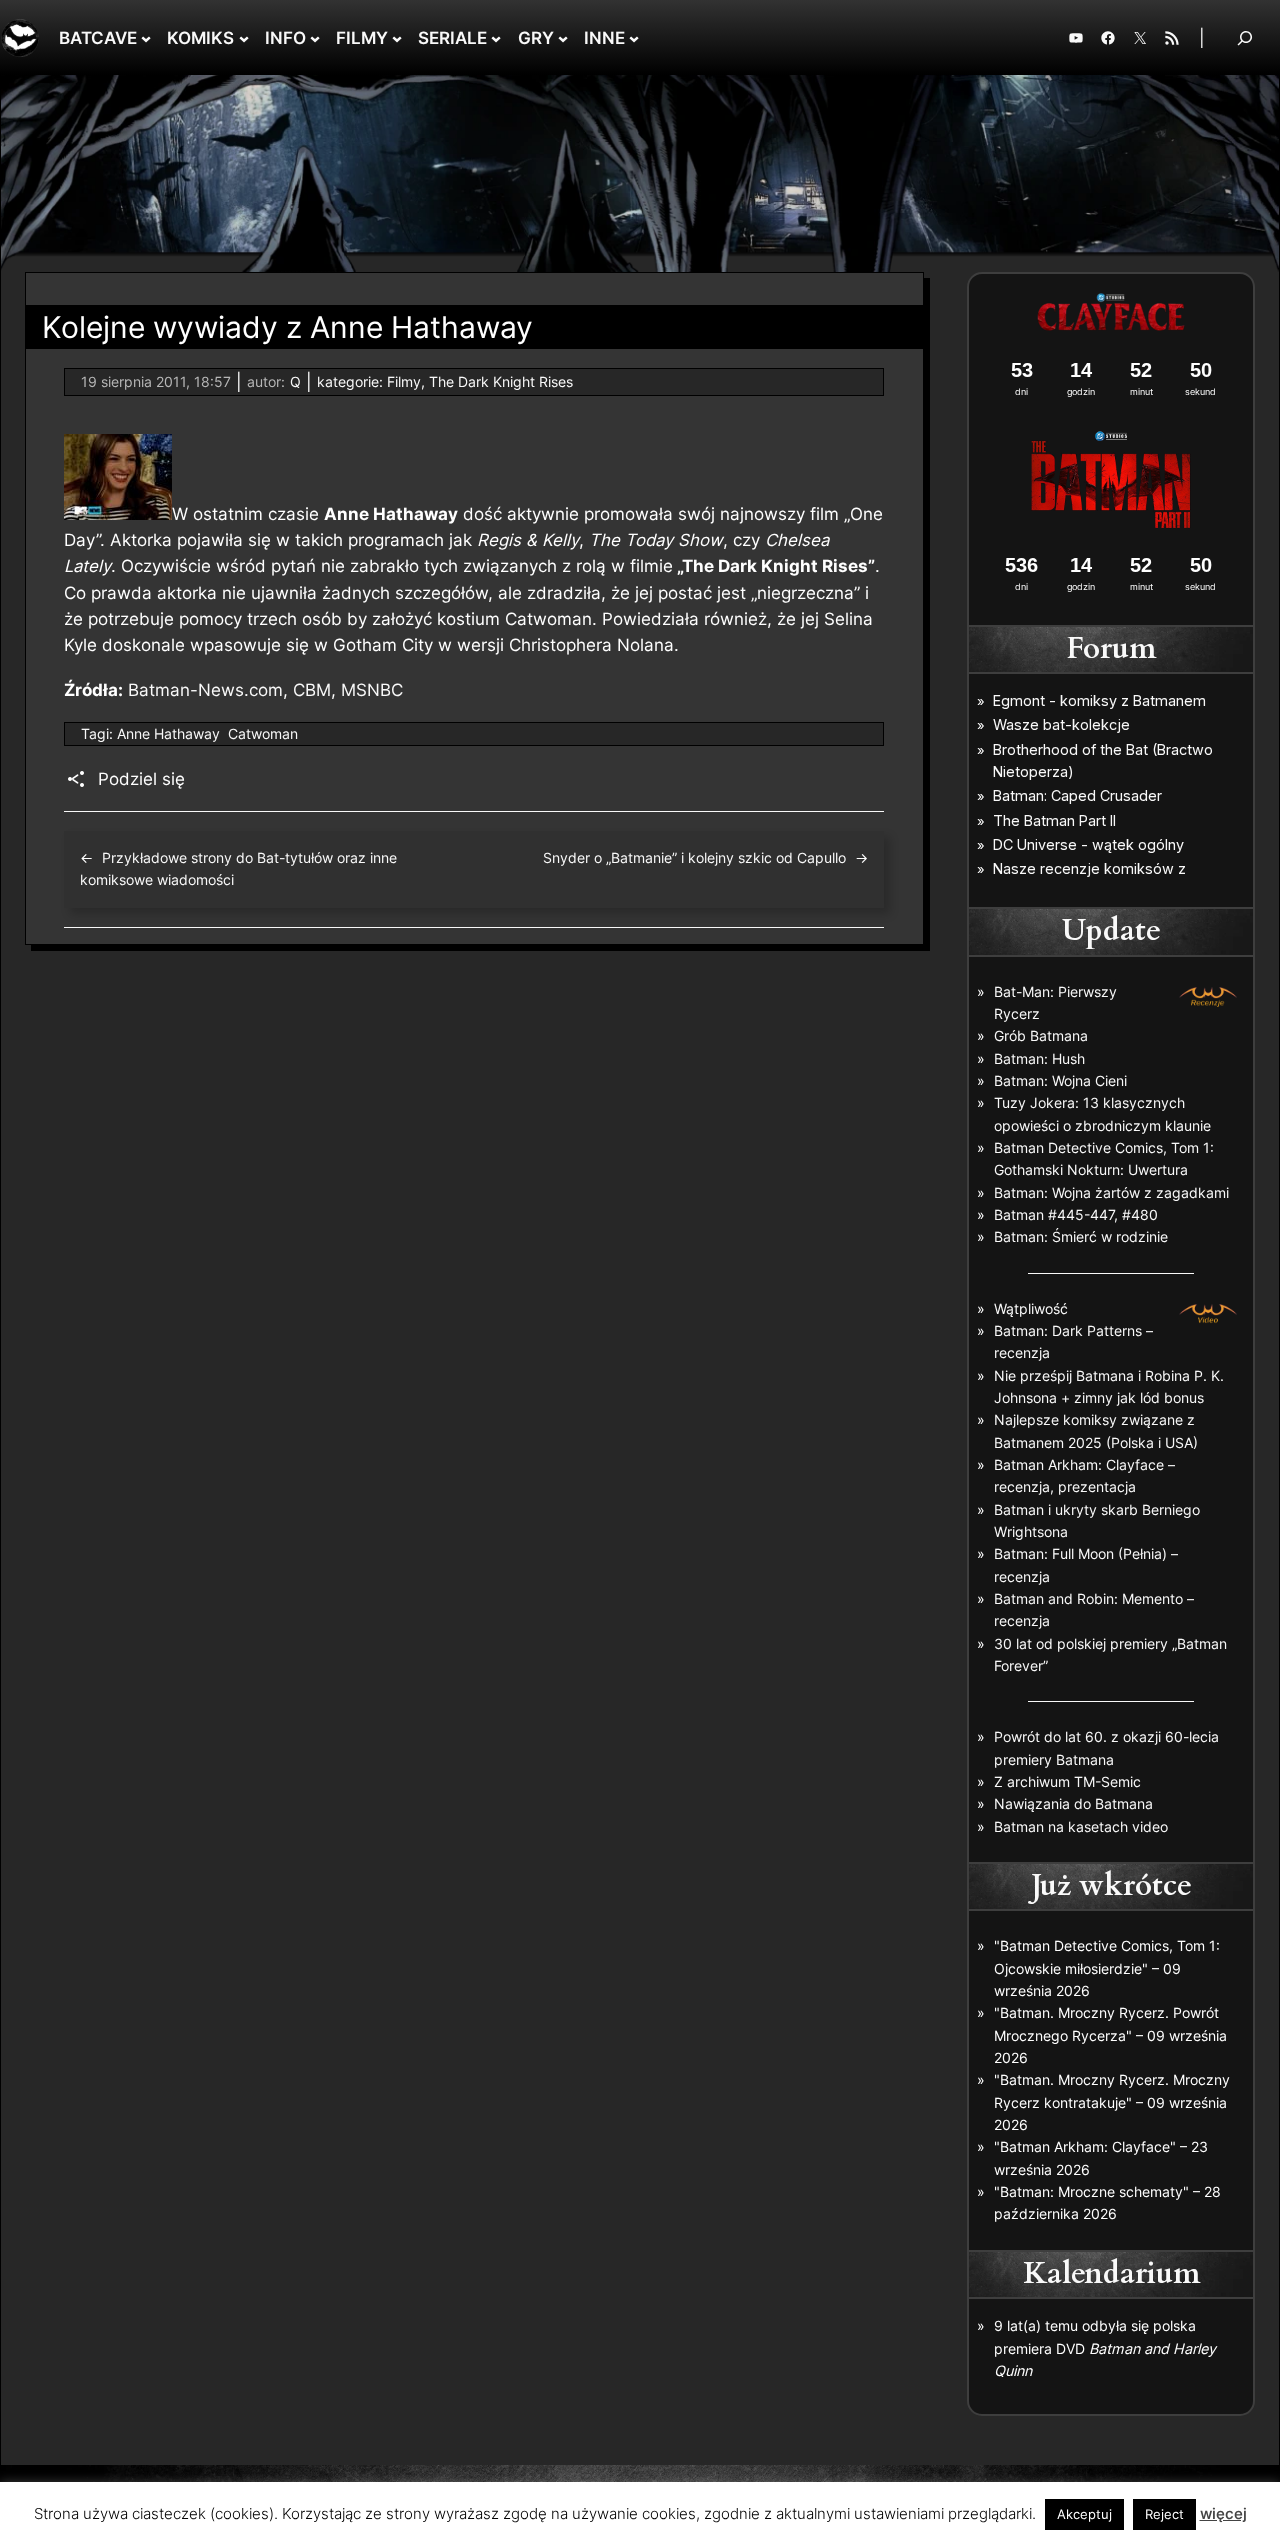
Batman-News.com (205, 690)
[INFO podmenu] (315, 38)
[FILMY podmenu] (397, 38)
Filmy (404, 381)
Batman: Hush (1039, 1058)
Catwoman (263, 733)
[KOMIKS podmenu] (244, 38)
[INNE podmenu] (634, 38)
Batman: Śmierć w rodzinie (1081, 1236)
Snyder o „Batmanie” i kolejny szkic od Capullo (694, 857)
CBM (312, 690)
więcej (1223, 2513)
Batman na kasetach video (1081, 1826)
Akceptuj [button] (1084, 2514)
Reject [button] (1164, 2514)
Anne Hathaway (168, 733)
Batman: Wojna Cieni (1060, 1080)
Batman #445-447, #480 (1076, 1214)
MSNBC (372, 690)
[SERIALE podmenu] (496, 38)
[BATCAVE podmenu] (146, 38)
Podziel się (141, 779)
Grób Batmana (1041, 1035)
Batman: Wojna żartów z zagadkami (1111, 1192)
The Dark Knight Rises (501, 381)
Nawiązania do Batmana (1073, 1803)
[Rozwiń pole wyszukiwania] (1245, 37)
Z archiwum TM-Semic (1067, 1781)
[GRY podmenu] (563, 38)
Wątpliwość (1031, 1308)
